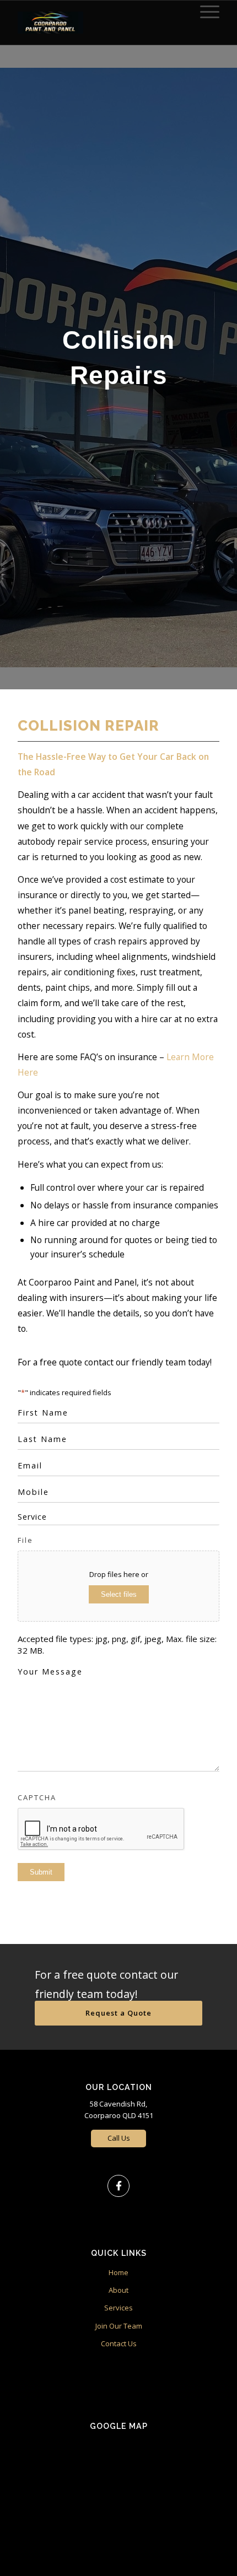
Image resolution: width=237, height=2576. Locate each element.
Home (118, 2272)
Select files (119, 1594)
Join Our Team (119, 2326)
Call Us (119, 2138)
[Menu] (204, 12)
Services (118, 2308)
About (118, 2290)
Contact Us (119, 2343)
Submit (41, 1872)
